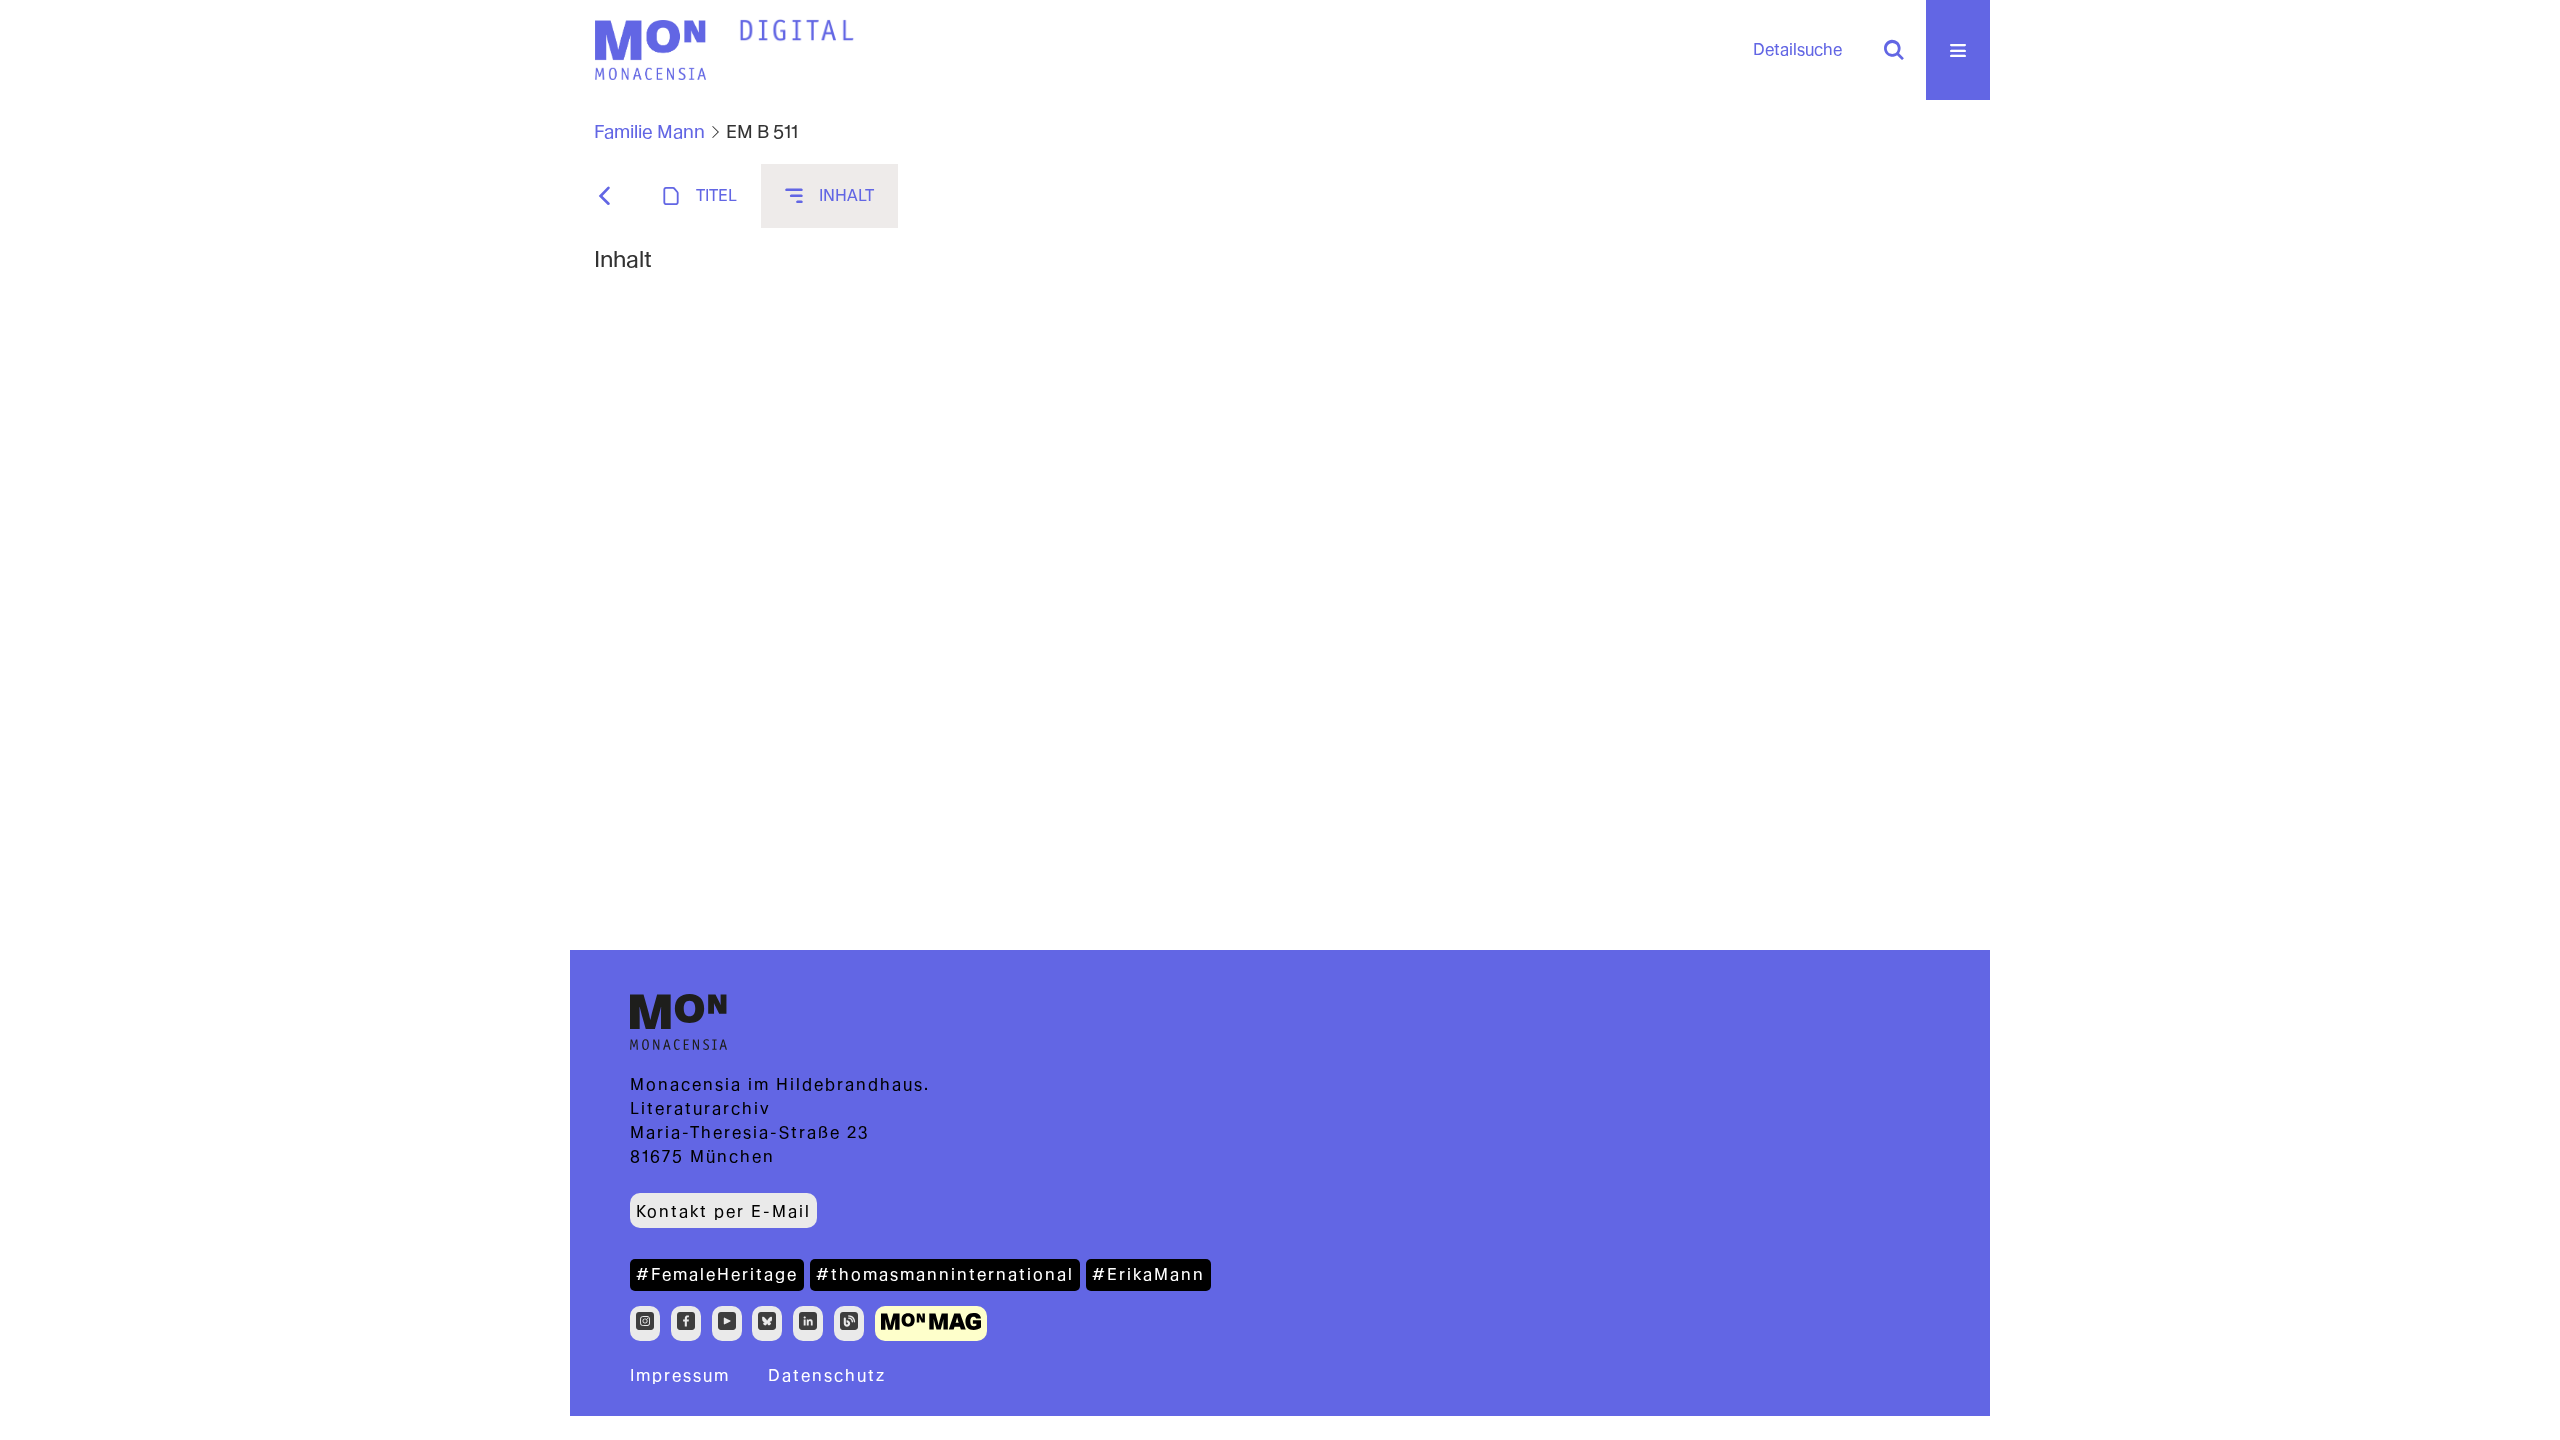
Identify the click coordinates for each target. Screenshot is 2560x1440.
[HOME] (797, 31)
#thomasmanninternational (945, 1274)
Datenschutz (827, 1375)
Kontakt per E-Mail (723, 1211)
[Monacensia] (650, 50)
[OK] (1894, 50)
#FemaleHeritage (717, 1274)
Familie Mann (649, 131)
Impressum (680, 1375)
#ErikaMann (1148, 1274)
